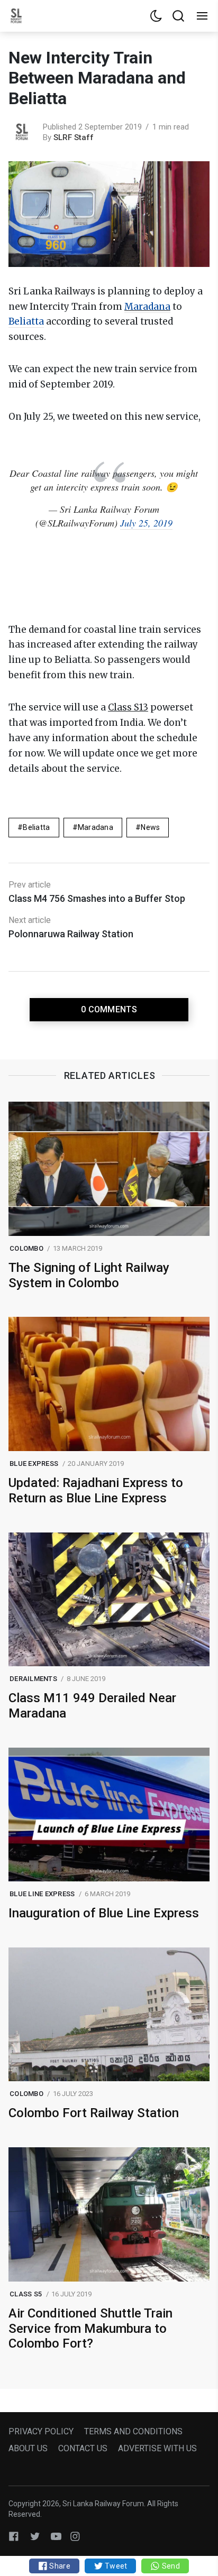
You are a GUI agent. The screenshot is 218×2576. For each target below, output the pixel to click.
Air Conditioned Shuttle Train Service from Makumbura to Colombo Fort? (90, 2329)
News (150, 827)
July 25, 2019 (146, 523)
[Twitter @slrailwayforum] (35, 2536)
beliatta (36, 827)
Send (170, 2566)
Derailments (33, 1679)
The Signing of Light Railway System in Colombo (89, 1275)
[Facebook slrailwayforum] (14, 2536)
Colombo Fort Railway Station (94, 2113)
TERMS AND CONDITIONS (133, 2431)
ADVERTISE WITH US (157, 2448)
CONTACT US (83, 2448)
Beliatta (26, 321)
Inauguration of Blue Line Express (104, 1913)
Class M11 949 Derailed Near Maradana (92, 1706)
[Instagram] (75, 2536)
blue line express (42, 1894)
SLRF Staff (74, 137)
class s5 (26, 2294)
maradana (96, 827)
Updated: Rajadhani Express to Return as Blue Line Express (96, 1490)
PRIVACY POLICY (41, 2431)
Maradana (147, 307)
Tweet (115, 2566)
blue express (34, 1464)
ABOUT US (28, 2448)
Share (59, 2566)
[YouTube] (56, 2536)
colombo (26, 1248)
